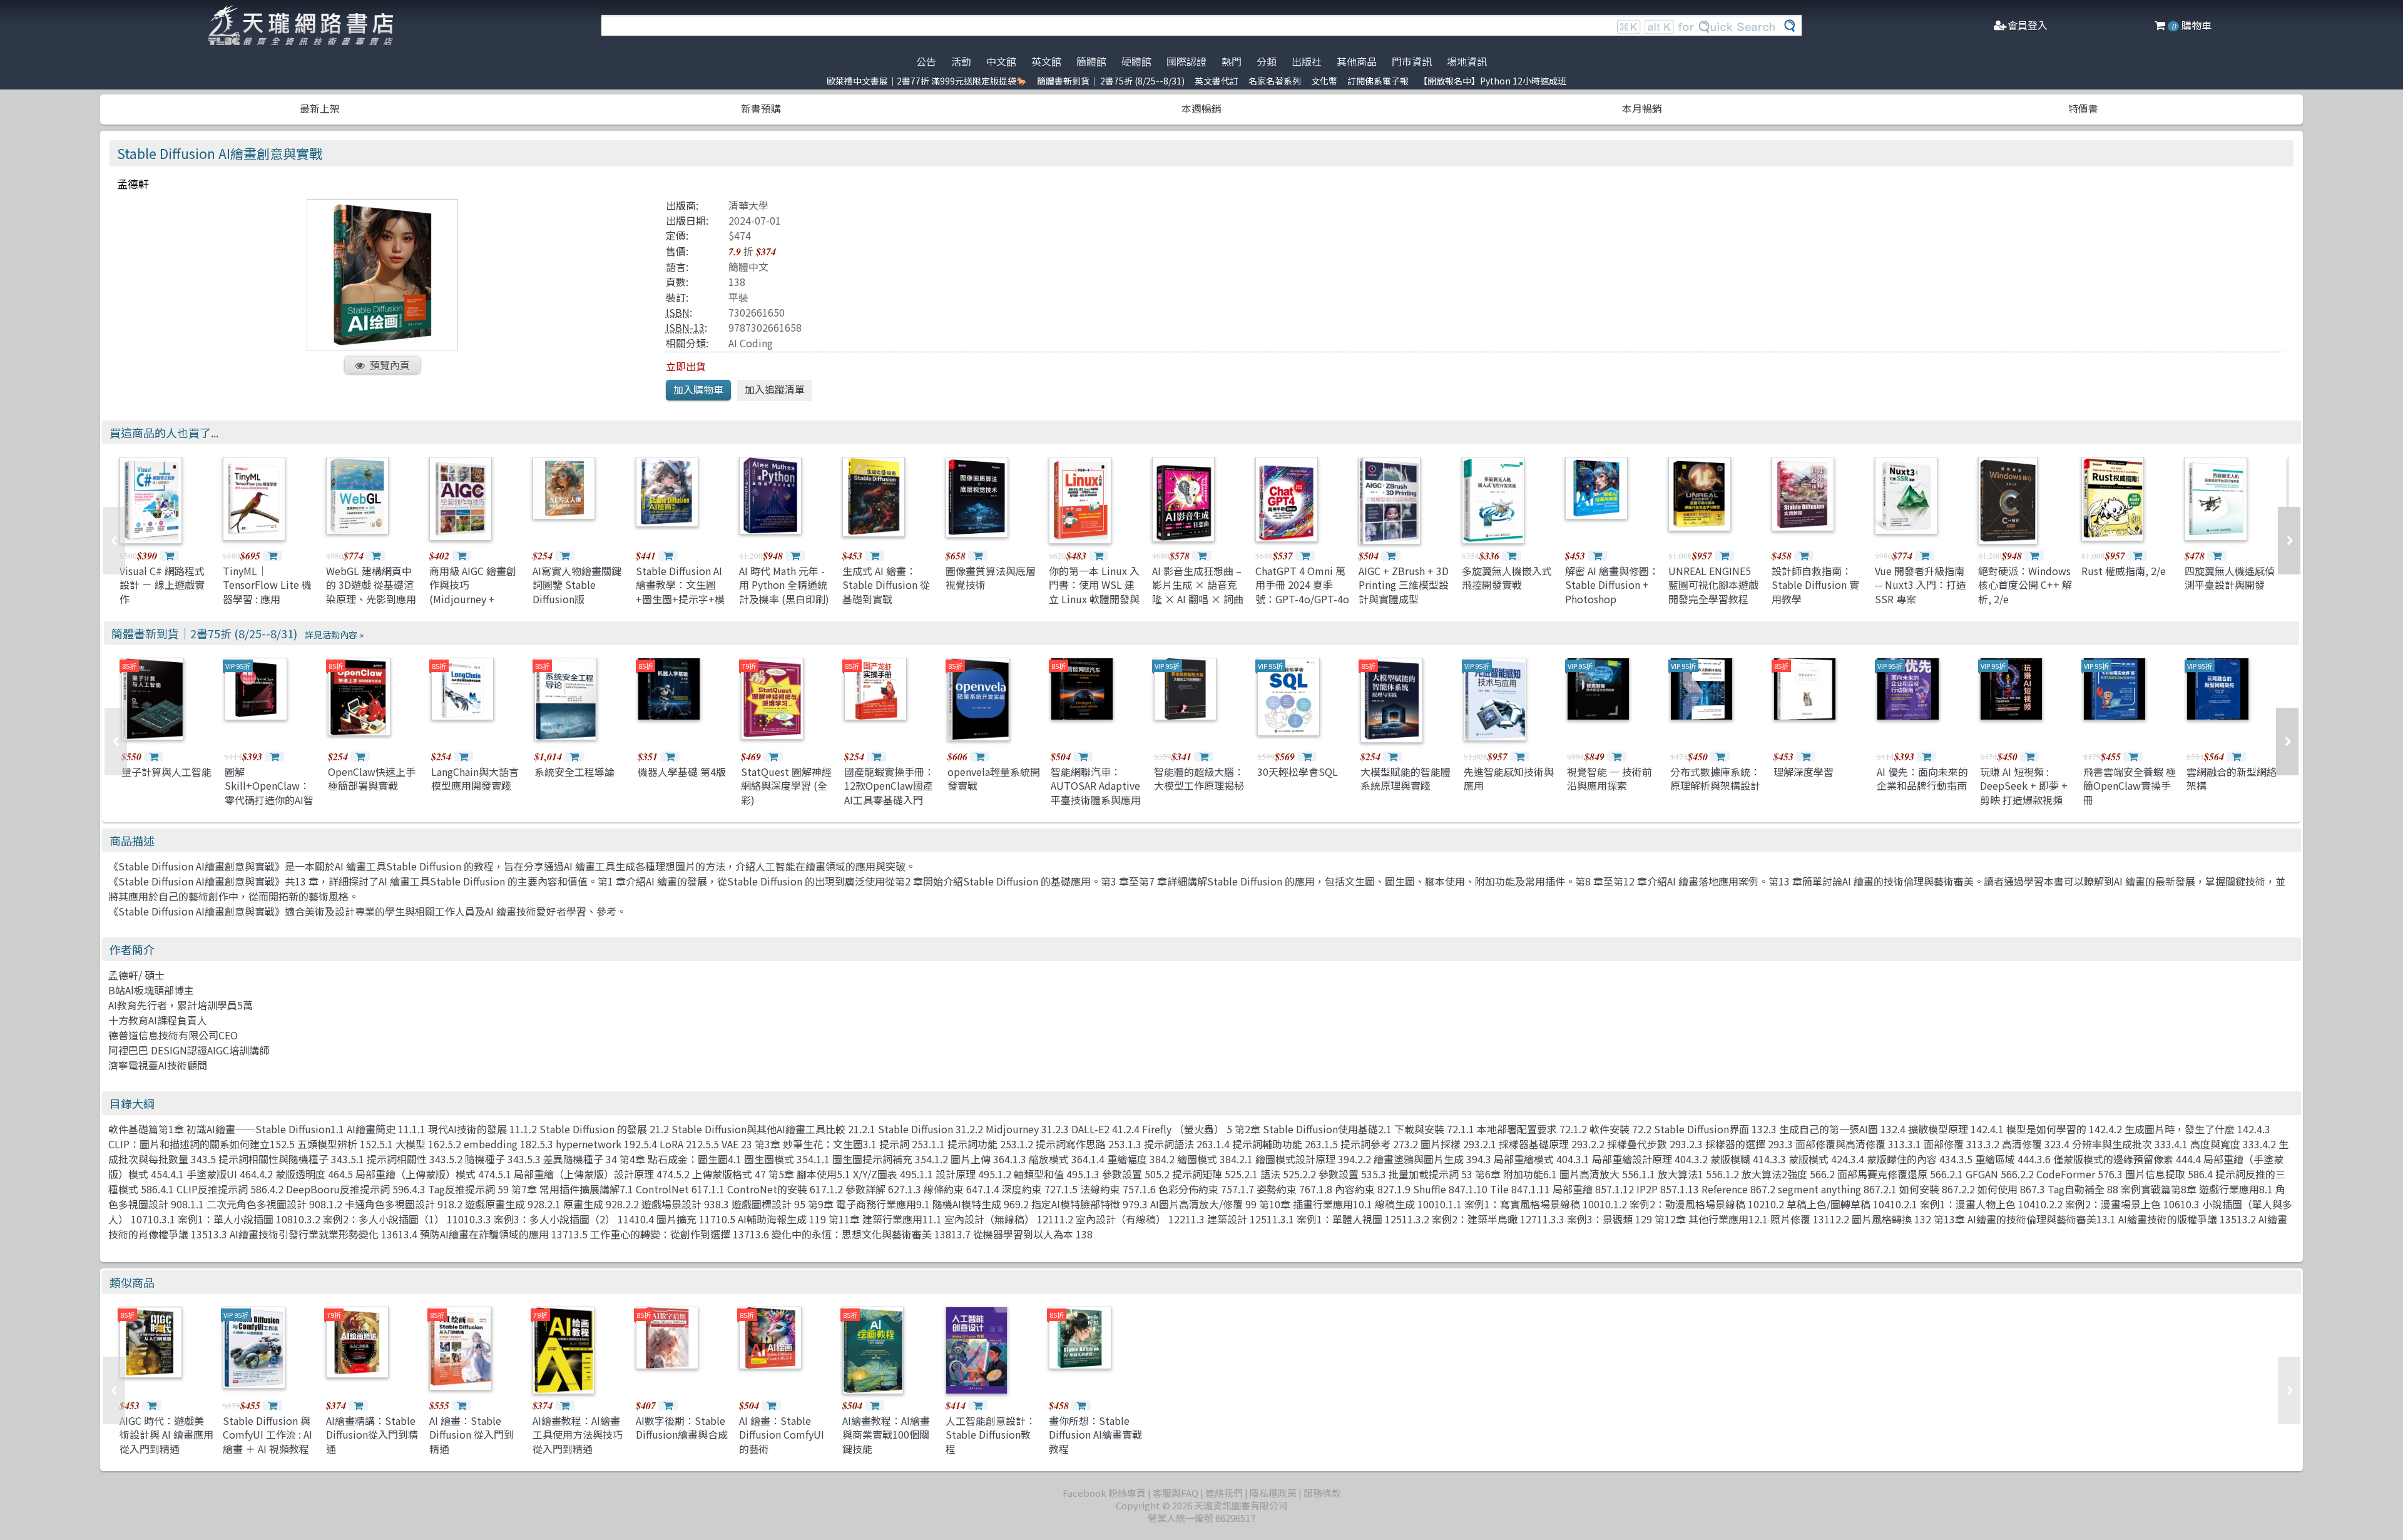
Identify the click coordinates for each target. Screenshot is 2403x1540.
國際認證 (1186, 61)
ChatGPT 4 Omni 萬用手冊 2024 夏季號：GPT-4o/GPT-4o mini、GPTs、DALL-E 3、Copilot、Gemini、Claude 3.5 (1302, 606)
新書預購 (761, 108)
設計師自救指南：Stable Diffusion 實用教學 (1815, 585)
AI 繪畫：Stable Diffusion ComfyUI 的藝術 (782, 1435)
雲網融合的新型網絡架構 (2232, 778)
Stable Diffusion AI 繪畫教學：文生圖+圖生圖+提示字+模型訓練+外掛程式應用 (680, 599)
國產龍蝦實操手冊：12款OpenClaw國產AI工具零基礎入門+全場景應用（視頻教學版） (889, 800)
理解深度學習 (1804, 772)
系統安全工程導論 (574, 772)
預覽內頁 (390, 365)
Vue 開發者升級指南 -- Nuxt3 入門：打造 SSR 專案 (1921, 585)
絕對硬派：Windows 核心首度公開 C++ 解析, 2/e (2025, 585)
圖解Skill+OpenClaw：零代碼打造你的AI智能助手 (269, 793)
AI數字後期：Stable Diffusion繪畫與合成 (682, 1427)
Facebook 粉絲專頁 (1104, 1493)
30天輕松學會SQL (1298, 772)
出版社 (1307, 61)
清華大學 (748, 205)
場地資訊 (1467, 61)
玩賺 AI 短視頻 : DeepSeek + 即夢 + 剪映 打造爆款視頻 (2024, 786)
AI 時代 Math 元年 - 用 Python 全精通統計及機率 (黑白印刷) (784, 585)
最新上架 (320, 108)
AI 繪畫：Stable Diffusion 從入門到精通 (472, 1435)
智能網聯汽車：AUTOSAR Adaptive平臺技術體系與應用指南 (1096, 793)
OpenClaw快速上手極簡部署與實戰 (372, 778)
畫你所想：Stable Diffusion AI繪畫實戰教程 (1095, 1435)
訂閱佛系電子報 (1378, 81)
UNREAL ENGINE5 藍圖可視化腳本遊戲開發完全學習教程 (1713, 585)
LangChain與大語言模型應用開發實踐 (475, 778)
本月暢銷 (1642, 108)
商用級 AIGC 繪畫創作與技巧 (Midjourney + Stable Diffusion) (473, 592)
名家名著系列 (1275, 81)
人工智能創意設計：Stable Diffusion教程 (991, 1435)
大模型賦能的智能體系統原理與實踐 (1406, 778)
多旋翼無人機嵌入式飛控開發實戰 (1507, 578)
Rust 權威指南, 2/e (2124, 571)
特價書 (2083, 108)
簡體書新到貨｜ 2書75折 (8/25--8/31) (1111, 81)
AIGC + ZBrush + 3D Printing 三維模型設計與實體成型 (1404, 585)
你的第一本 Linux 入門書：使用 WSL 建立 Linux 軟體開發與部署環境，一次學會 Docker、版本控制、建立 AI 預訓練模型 (1095, 606)
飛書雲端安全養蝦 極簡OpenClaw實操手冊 (2130, 786)
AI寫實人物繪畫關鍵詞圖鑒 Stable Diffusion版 (577, 585)
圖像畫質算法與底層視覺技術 (991, 578)
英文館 (1046, 61)
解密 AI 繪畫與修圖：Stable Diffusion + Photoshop (1612, 585)
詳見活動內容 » (334, 635)
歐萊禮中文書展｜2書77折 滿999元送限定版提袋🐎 (927, 81)
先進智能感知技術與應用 (1509, 778)
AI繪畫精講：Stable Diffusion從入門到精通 (372, 1435)
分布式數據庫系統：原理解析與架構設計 (1715, 778)
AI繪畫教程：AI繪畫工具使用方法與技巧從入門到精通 (578, 1435)
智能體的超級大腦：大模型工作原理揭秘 (1199, 778)
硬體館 (1136, 61)
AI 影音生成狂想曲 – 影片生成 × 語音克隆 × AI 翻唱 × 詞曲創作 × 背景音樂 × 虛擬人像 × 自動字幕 (1198, 606)
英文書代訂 (1217, 81)
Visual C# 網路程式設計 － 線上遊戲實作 (162, 585)
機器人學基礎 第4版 (682, 772)
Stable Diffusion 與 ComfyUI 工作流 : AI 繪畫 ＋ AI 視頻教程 (268, 1435)
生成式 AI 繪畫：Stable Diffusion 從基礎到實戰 (886, 585)
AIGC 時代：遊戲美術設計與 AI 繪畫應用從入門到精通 (166, 1435)
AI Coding (751, 343)
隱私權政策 (1273, 1493)
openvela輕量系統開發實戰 (994, 778)
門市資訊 (1412, 61)
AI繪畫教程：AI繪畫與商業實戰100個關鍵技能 (886, 1435)
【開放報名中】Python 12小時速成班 (1492, 81)
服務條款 (1322, 1493)
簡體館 (1091, 61)
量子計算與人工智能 (166, 772)
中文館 (1001, 61)
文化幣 (1324, 81)
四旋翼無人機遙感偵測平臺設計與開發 (2230, 578)
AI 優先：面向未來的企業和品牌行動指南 (1922, 778)
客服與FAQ (1176, 1493)
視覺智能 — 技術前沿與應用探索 (1610, 778)
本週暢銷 (1201, 108)
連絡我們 (1224, 1493)
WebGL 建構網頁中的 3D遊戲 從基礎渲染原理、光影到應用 (371, 585)
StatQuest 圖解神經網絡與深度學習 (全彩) (786, 786)
